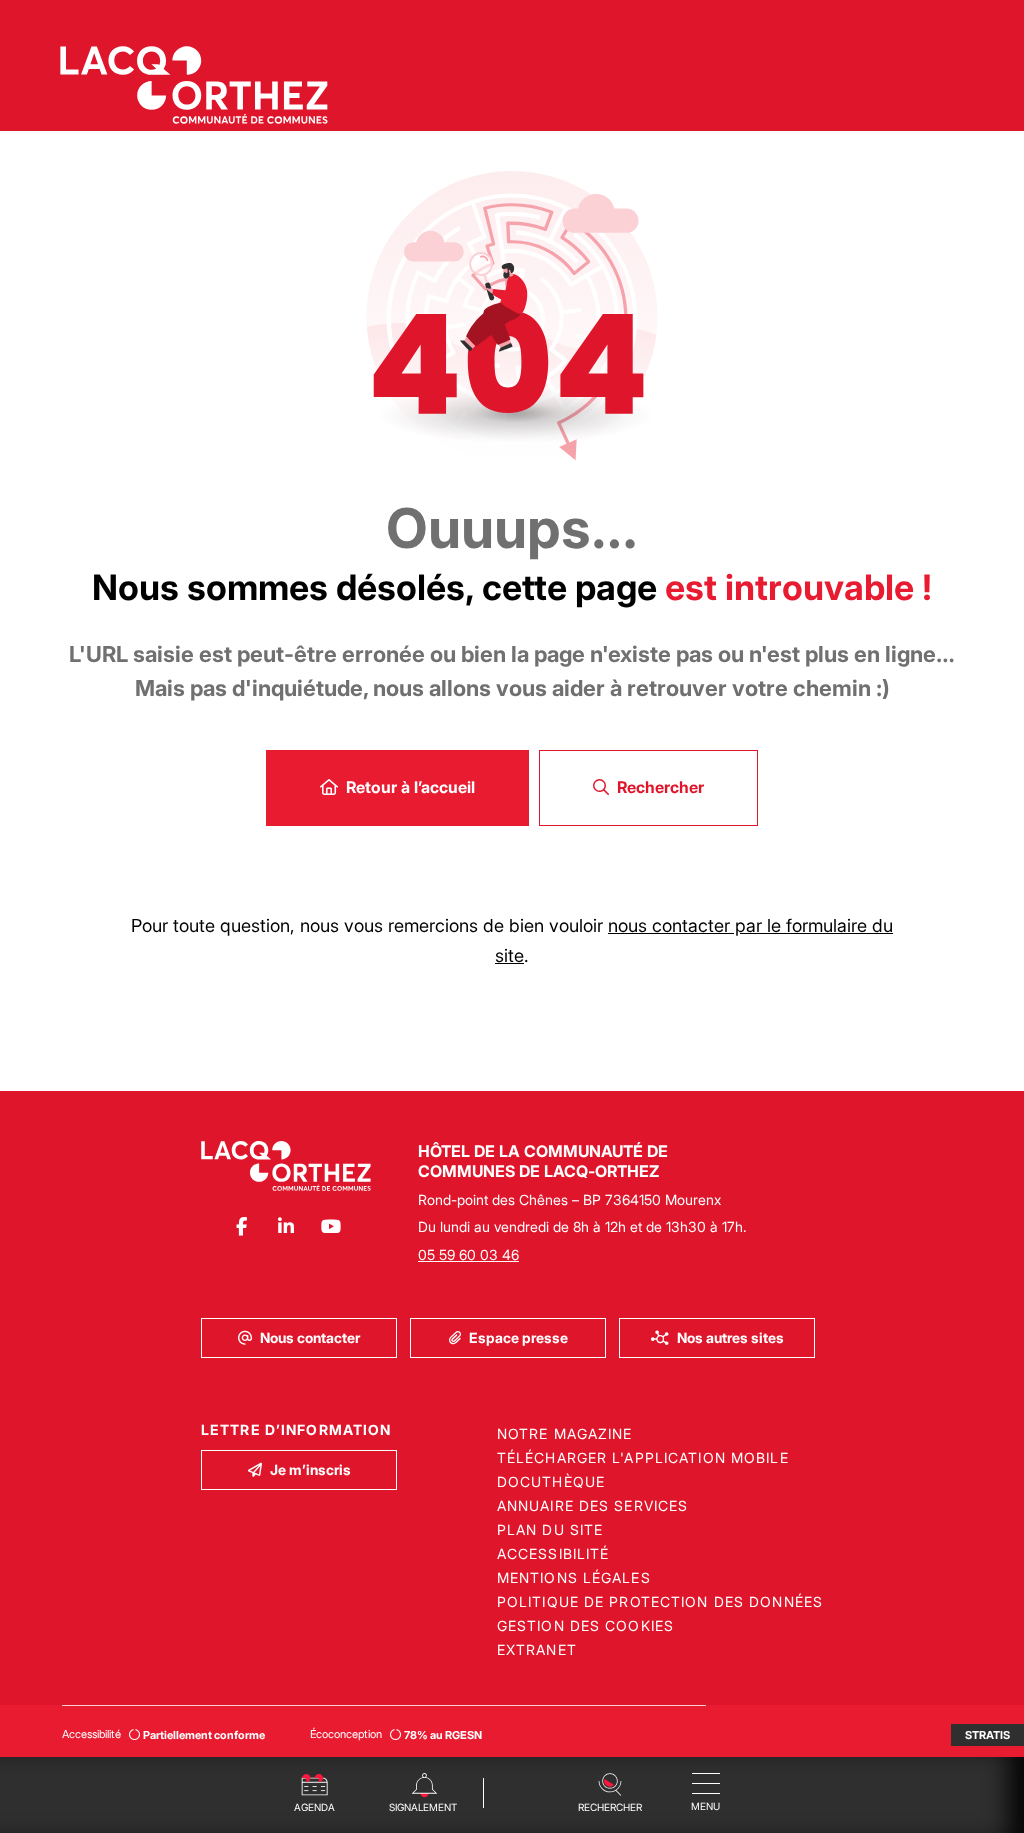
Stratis (987, 1735)
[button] (609, 1790)
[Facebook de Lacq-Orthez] (241, 1227)
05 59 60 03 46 (468, 1254)
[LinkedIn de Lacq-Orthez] (286, 1227)
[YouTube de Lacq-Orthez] (331, 1227)
